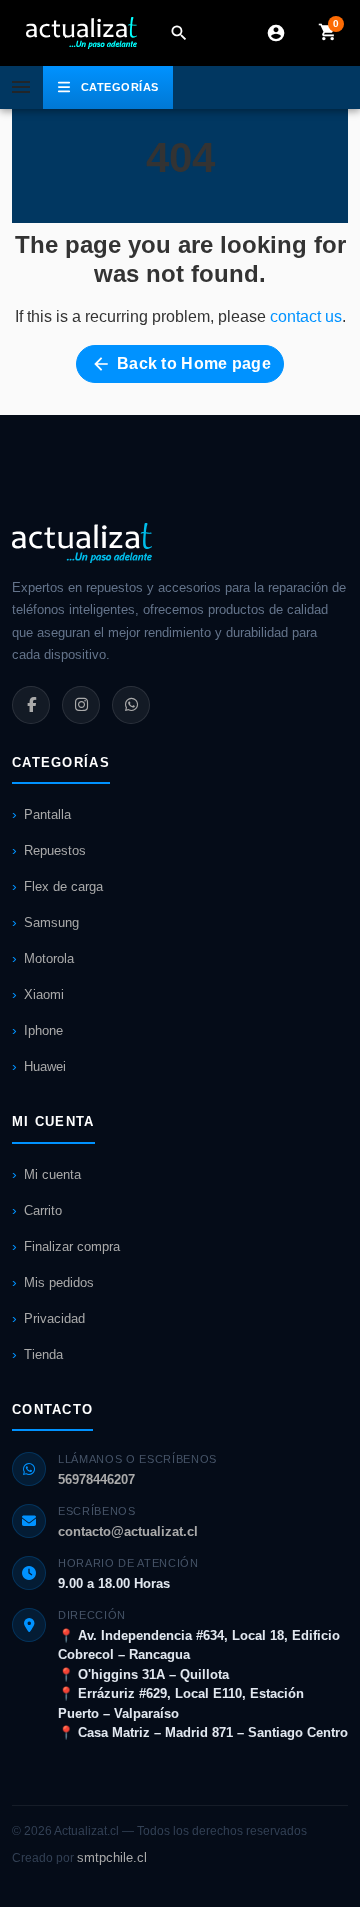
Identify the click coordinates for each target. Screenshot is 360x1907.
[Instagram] (81, 705)
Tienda (43, 1354)
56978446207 (96, 1479)
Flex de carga (63, 886)
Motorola (49, 958)
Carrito (43, 1210)
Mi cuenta (52, 1174)
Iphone (43, 1030)
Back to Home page (181, 364)
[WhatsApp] (131, 705)
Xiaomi (44, 994)
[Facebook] (31, 705)
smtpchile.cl (112, 1857)
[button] (179, 33)
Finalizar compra (72, 1246)
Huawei (45, 1066)
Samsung (51, 922)
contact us (306, 316)
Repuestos (55, 850)
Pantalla (47, 814)
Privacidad (54, 1318)
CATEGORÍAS (120, 87)
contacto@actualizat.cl (128, 1531)
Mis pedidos (59, 1282)
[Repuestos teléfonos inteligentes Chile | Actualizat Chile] (81, 33)
